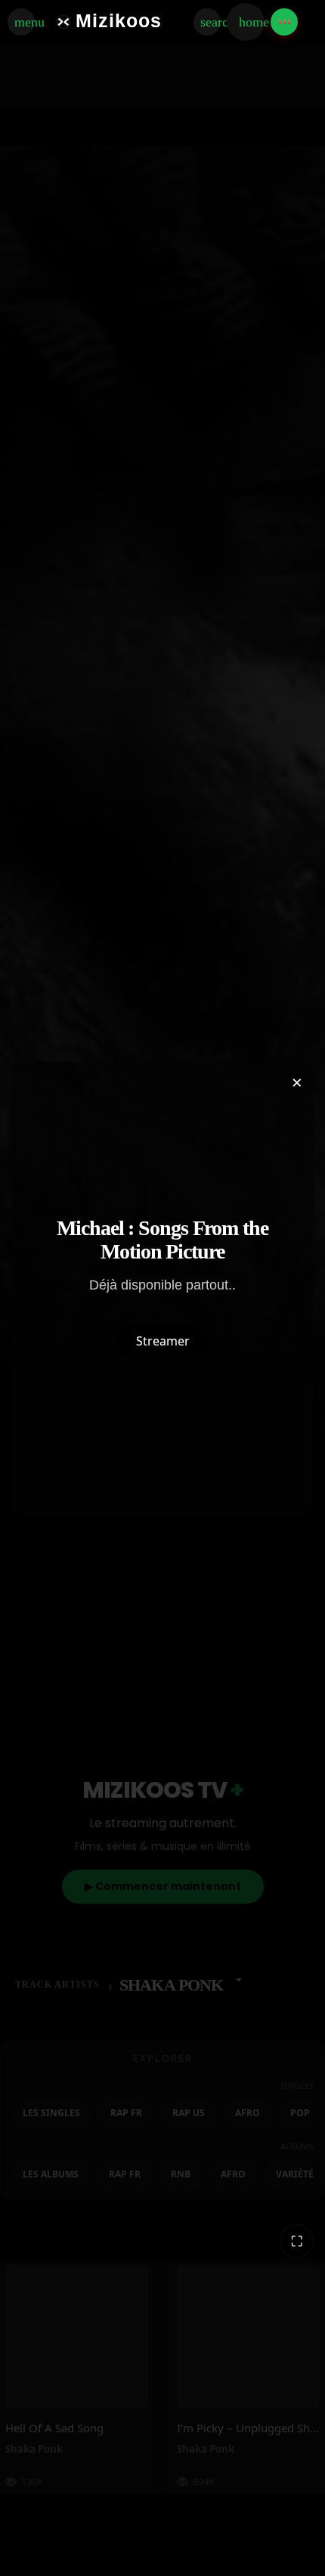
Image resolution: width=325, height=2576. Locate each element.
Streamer (163, 1341)
